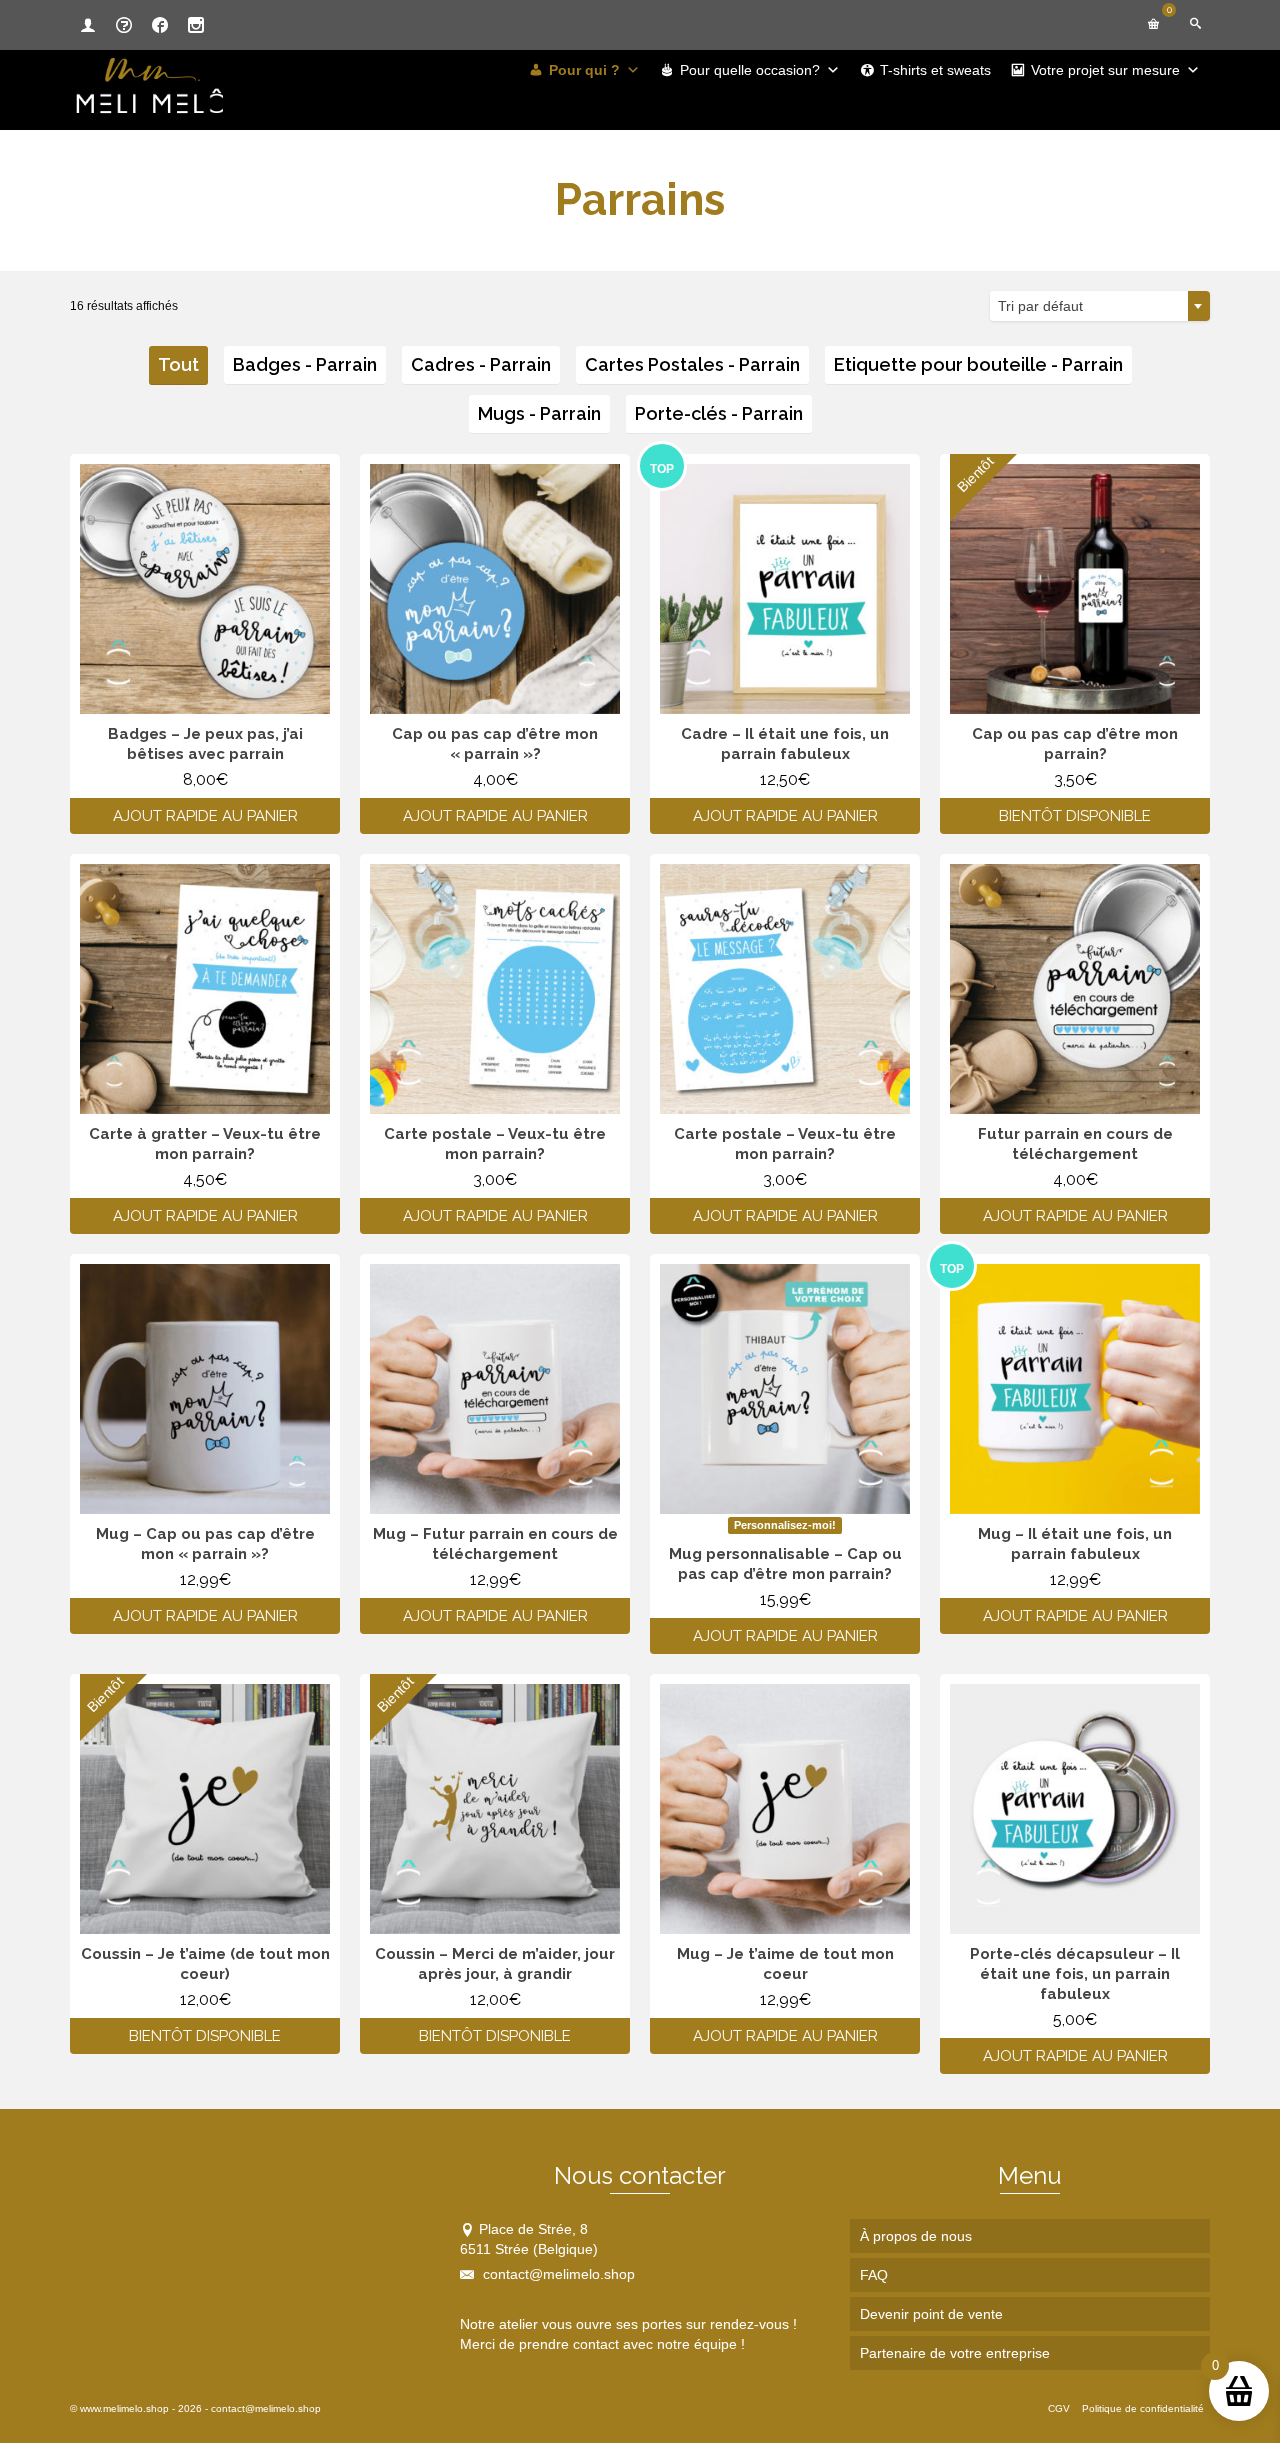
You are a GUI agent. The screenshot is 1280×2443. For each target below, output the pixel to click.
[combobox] (1100, 306)
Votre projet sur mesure (1105, 70)
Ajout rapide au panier (205, 816)
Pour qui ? (584, 70)
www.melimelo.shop (124, 2408)
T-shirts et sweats (935, 70)
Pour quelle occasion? (750, 70)
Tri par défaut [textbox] (1040, 306)
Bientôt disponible (1075, 816)
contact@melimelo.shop (557, 2274)
